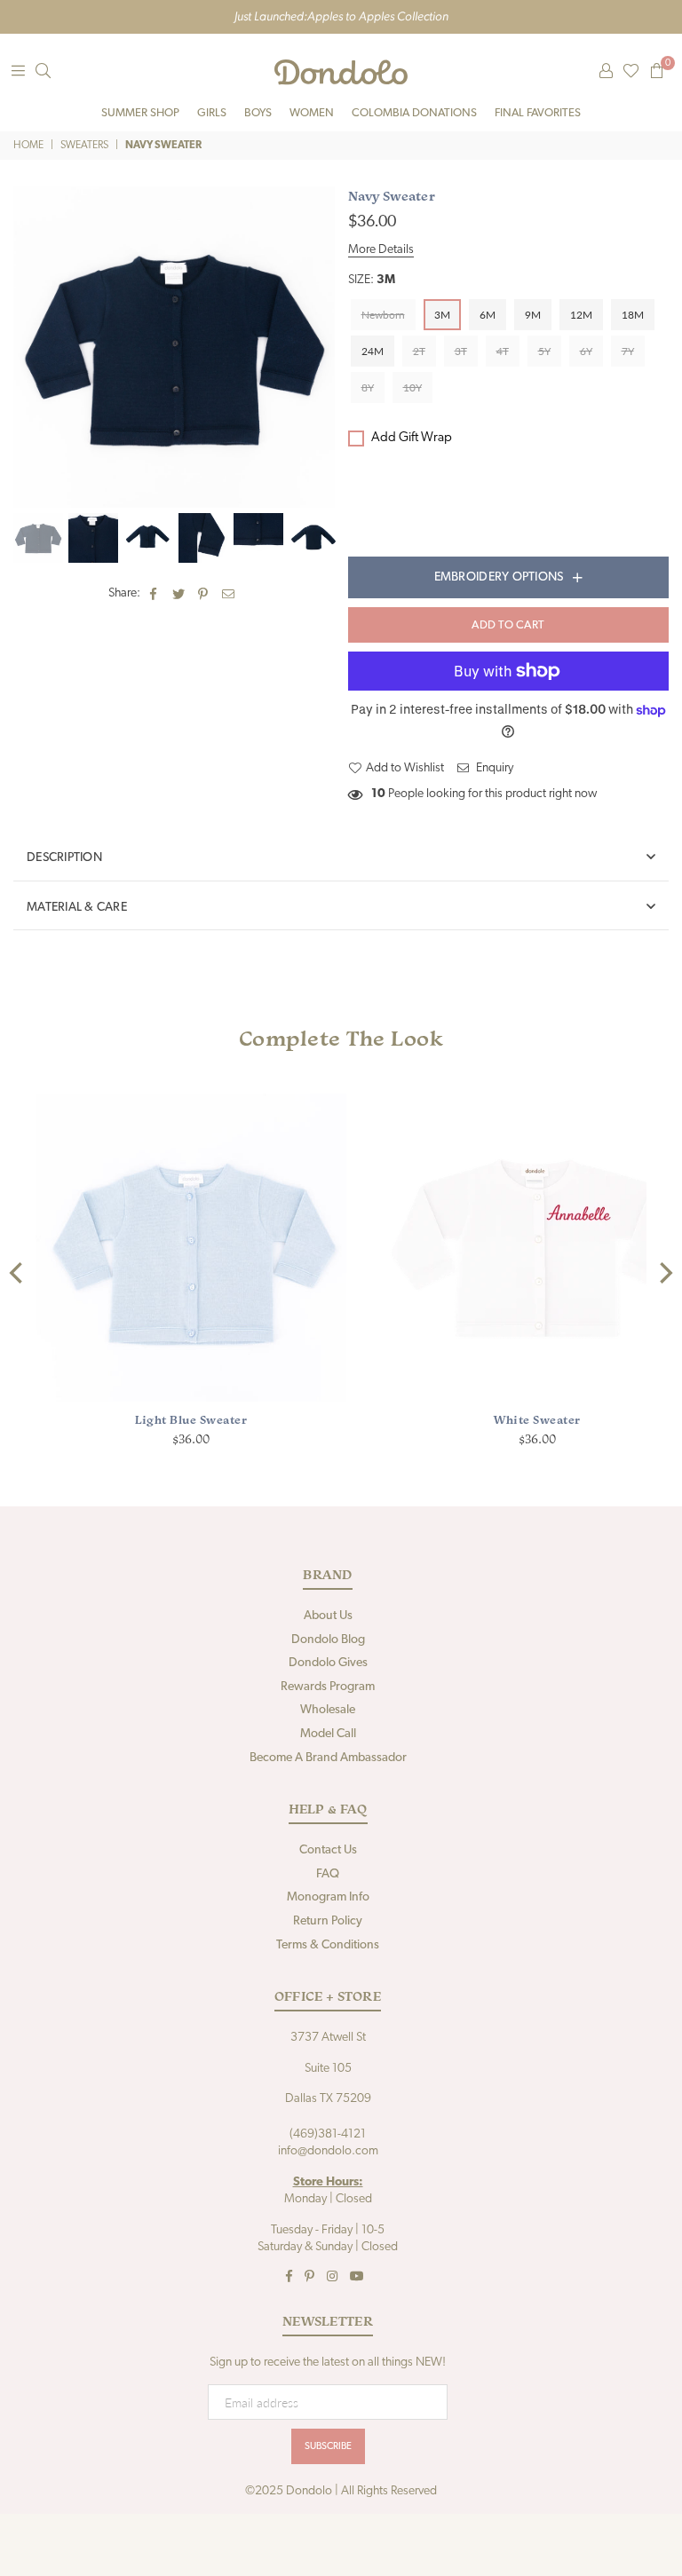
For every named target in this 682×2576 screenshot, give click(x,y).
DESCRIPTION (64, 858)
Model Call (328, 1734)
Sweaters (84, 146)
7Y (628, 351)
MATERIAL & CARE (77, 908)
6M (488, 315)
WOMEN (312, 113)
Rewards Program (328, 1687)
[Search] (43, 72)
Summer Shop (140, 113)
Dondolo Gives (328, 1663)
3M (442, 315)
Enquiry (493, 768)
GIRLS (212, 113)
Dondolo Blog (328, 1640)
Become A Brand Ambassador (328, 1758)
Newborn (383, 315)
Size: (372, 280)
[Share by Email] (229, 594)
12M (581, 315)
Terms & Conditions (328, 1945)
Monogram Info (328, 1897)
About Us (328, 1616)
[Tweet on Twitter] (179, 594)
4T (503, 351)
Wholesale (328, 1710)
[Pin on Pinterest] (204, 594)
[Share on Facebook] (154, 594)
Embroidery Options (499, 577)
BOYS (258, 113)
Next (319, 347)
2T (419, 351)
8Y (368, 387)
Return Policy (328, 1921)
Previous (29, 347)
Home (28, 146)
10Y (412, 387)
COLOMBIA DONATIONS (414, 113)
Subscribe (328, 2447)
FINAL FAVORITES (538, 113)
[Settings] (606, 72)
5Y (544, 351)
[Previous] (18, 1273)
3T (461, 351)
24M (373, 351)
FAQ (328, 1874)
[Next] (664, 1273)
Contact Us (328, 1850)
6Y (586, 351)
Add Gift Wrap (412, 438)
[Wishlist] (631, 72)
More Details (381, 250)
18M (633, 315)
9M (533, 315)
